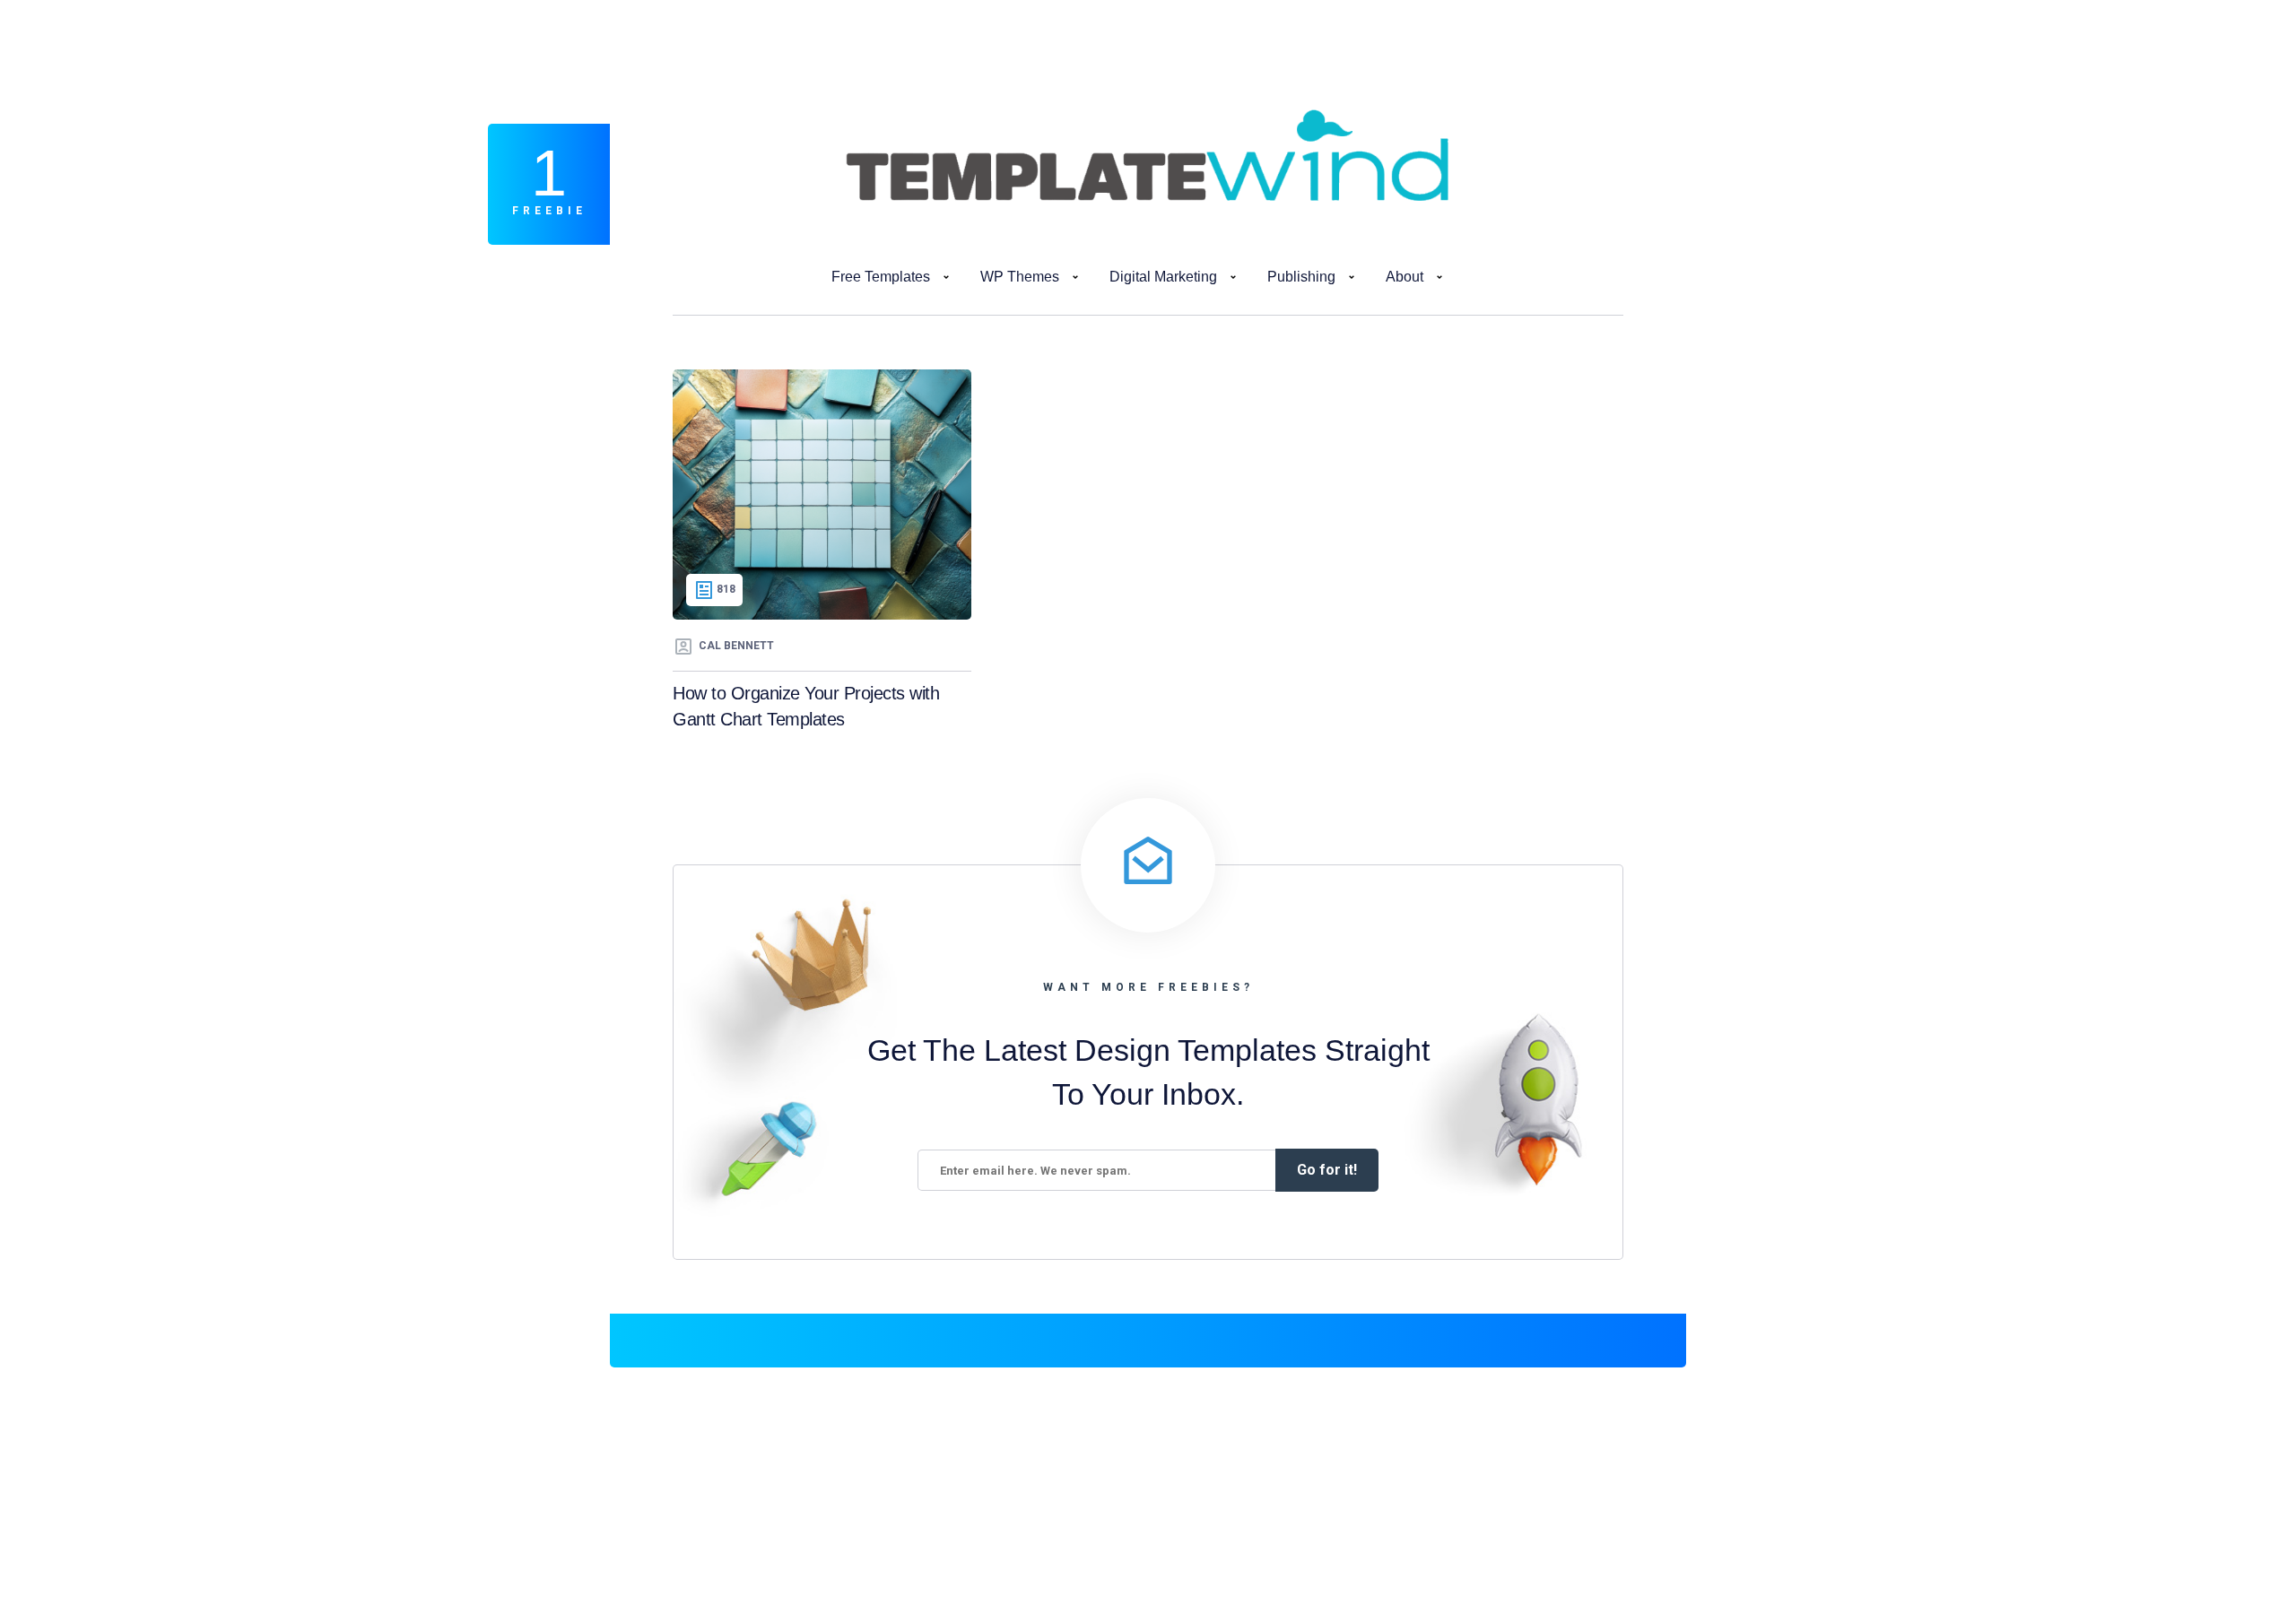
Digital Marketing (1163, 277)
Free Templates (881, 277)
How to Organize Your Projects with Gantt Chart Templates (806, 706)
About (1405, 277)
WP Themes (1020, 277)
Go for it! (1327, 1170)
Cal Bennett (736, 646)
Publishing (1301, 277)
